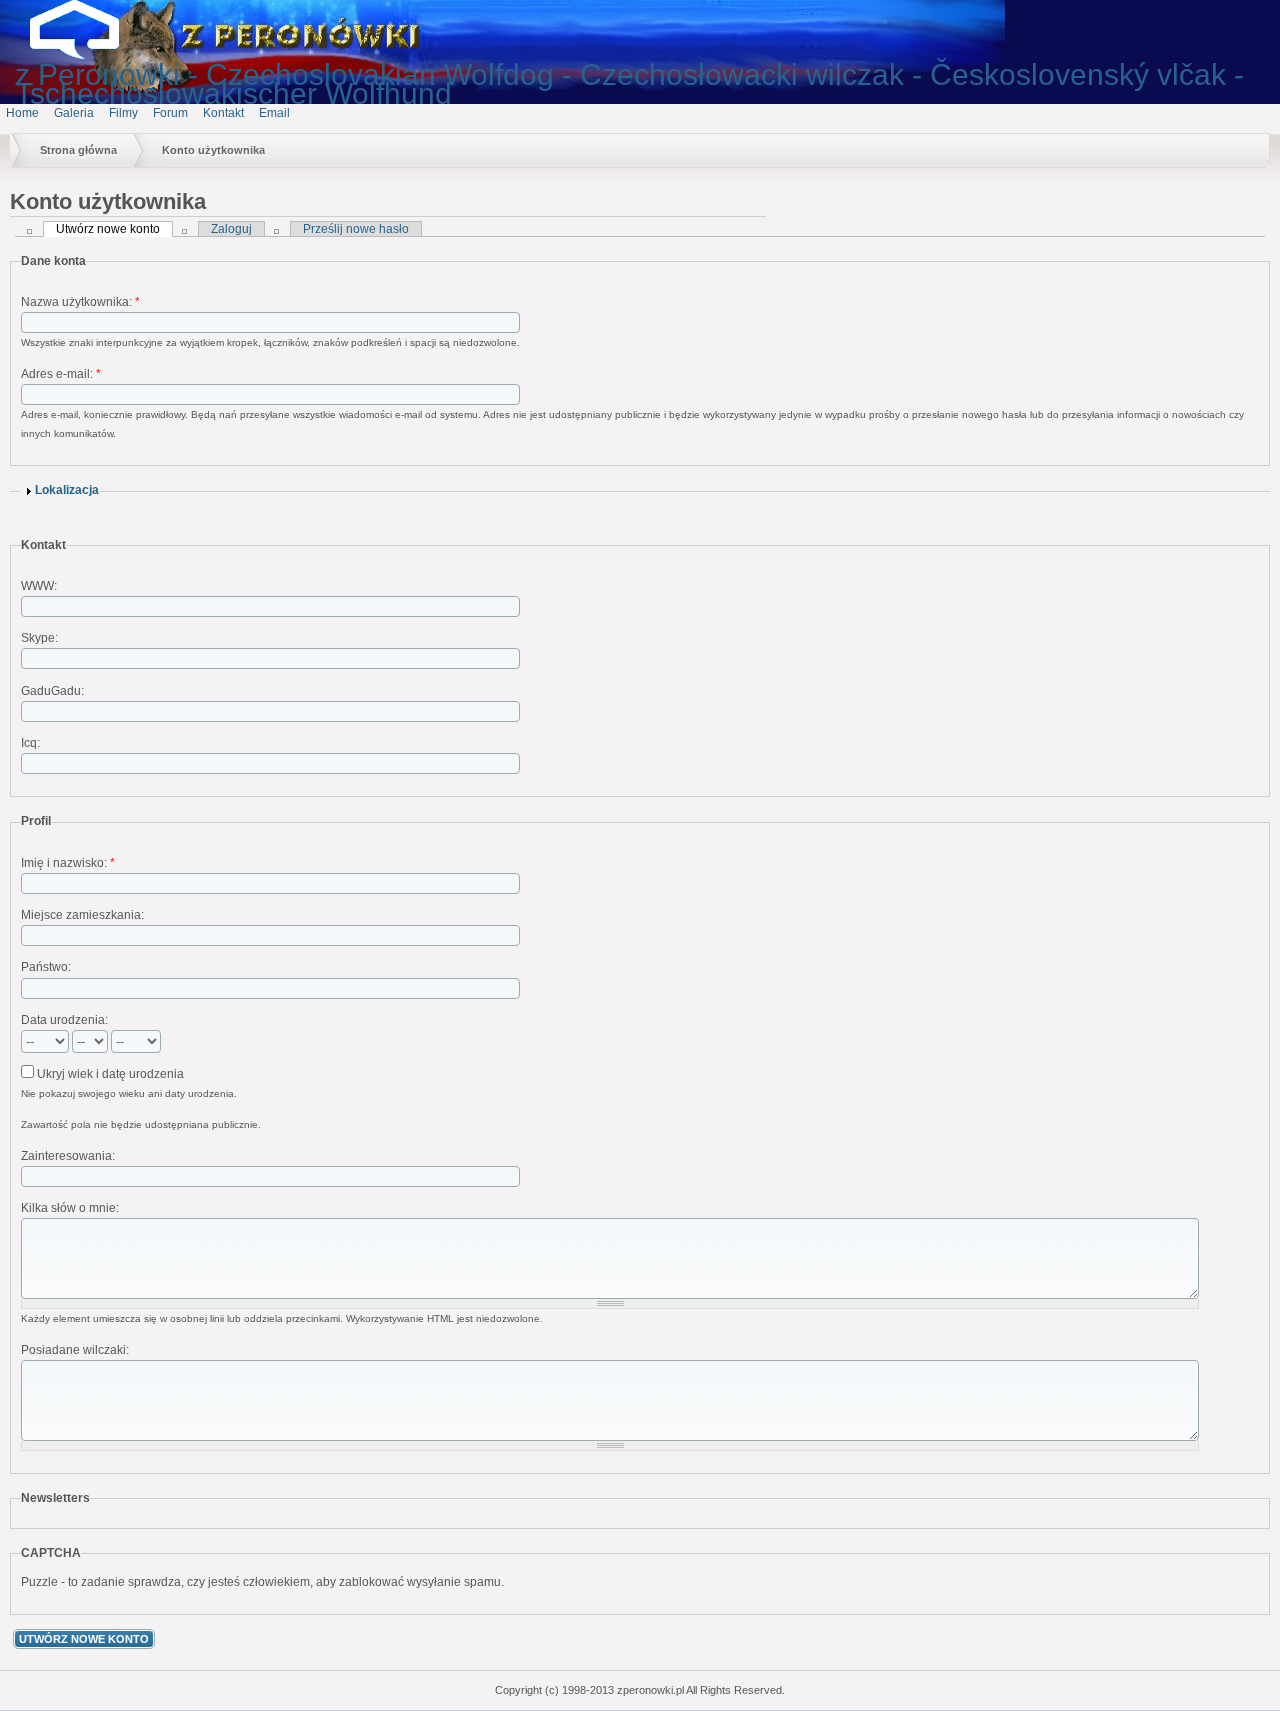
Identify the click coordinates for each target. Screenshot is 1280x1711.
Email (274, 113)
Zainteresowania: (68, 1156)
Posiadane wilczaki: (75, 1350)
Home (22, 113)
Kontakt (223, 113)
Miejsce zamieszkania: (82, 915)
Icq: (30, 743)
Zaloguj (231, 229)
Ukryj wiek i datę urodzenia (109, 1074)
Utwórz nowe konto (108, 229)
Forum (170, 113)
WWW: (39, 586)
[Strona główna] (90, 55)
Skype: (39, 638)
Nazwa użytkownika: (80, 302)
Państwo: (46, 967)
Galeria (74, 113)
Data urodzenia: (64, 1020)
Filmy (123, 113)
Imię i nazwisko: (68, 863)
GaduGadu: (52, 691)
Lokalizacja (67, 490)
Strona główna (78, 150)
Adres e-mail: (61, 374)
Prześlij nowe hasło (356, 229)
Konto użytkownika (213, 150)
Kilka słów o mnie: (70, 1208)
